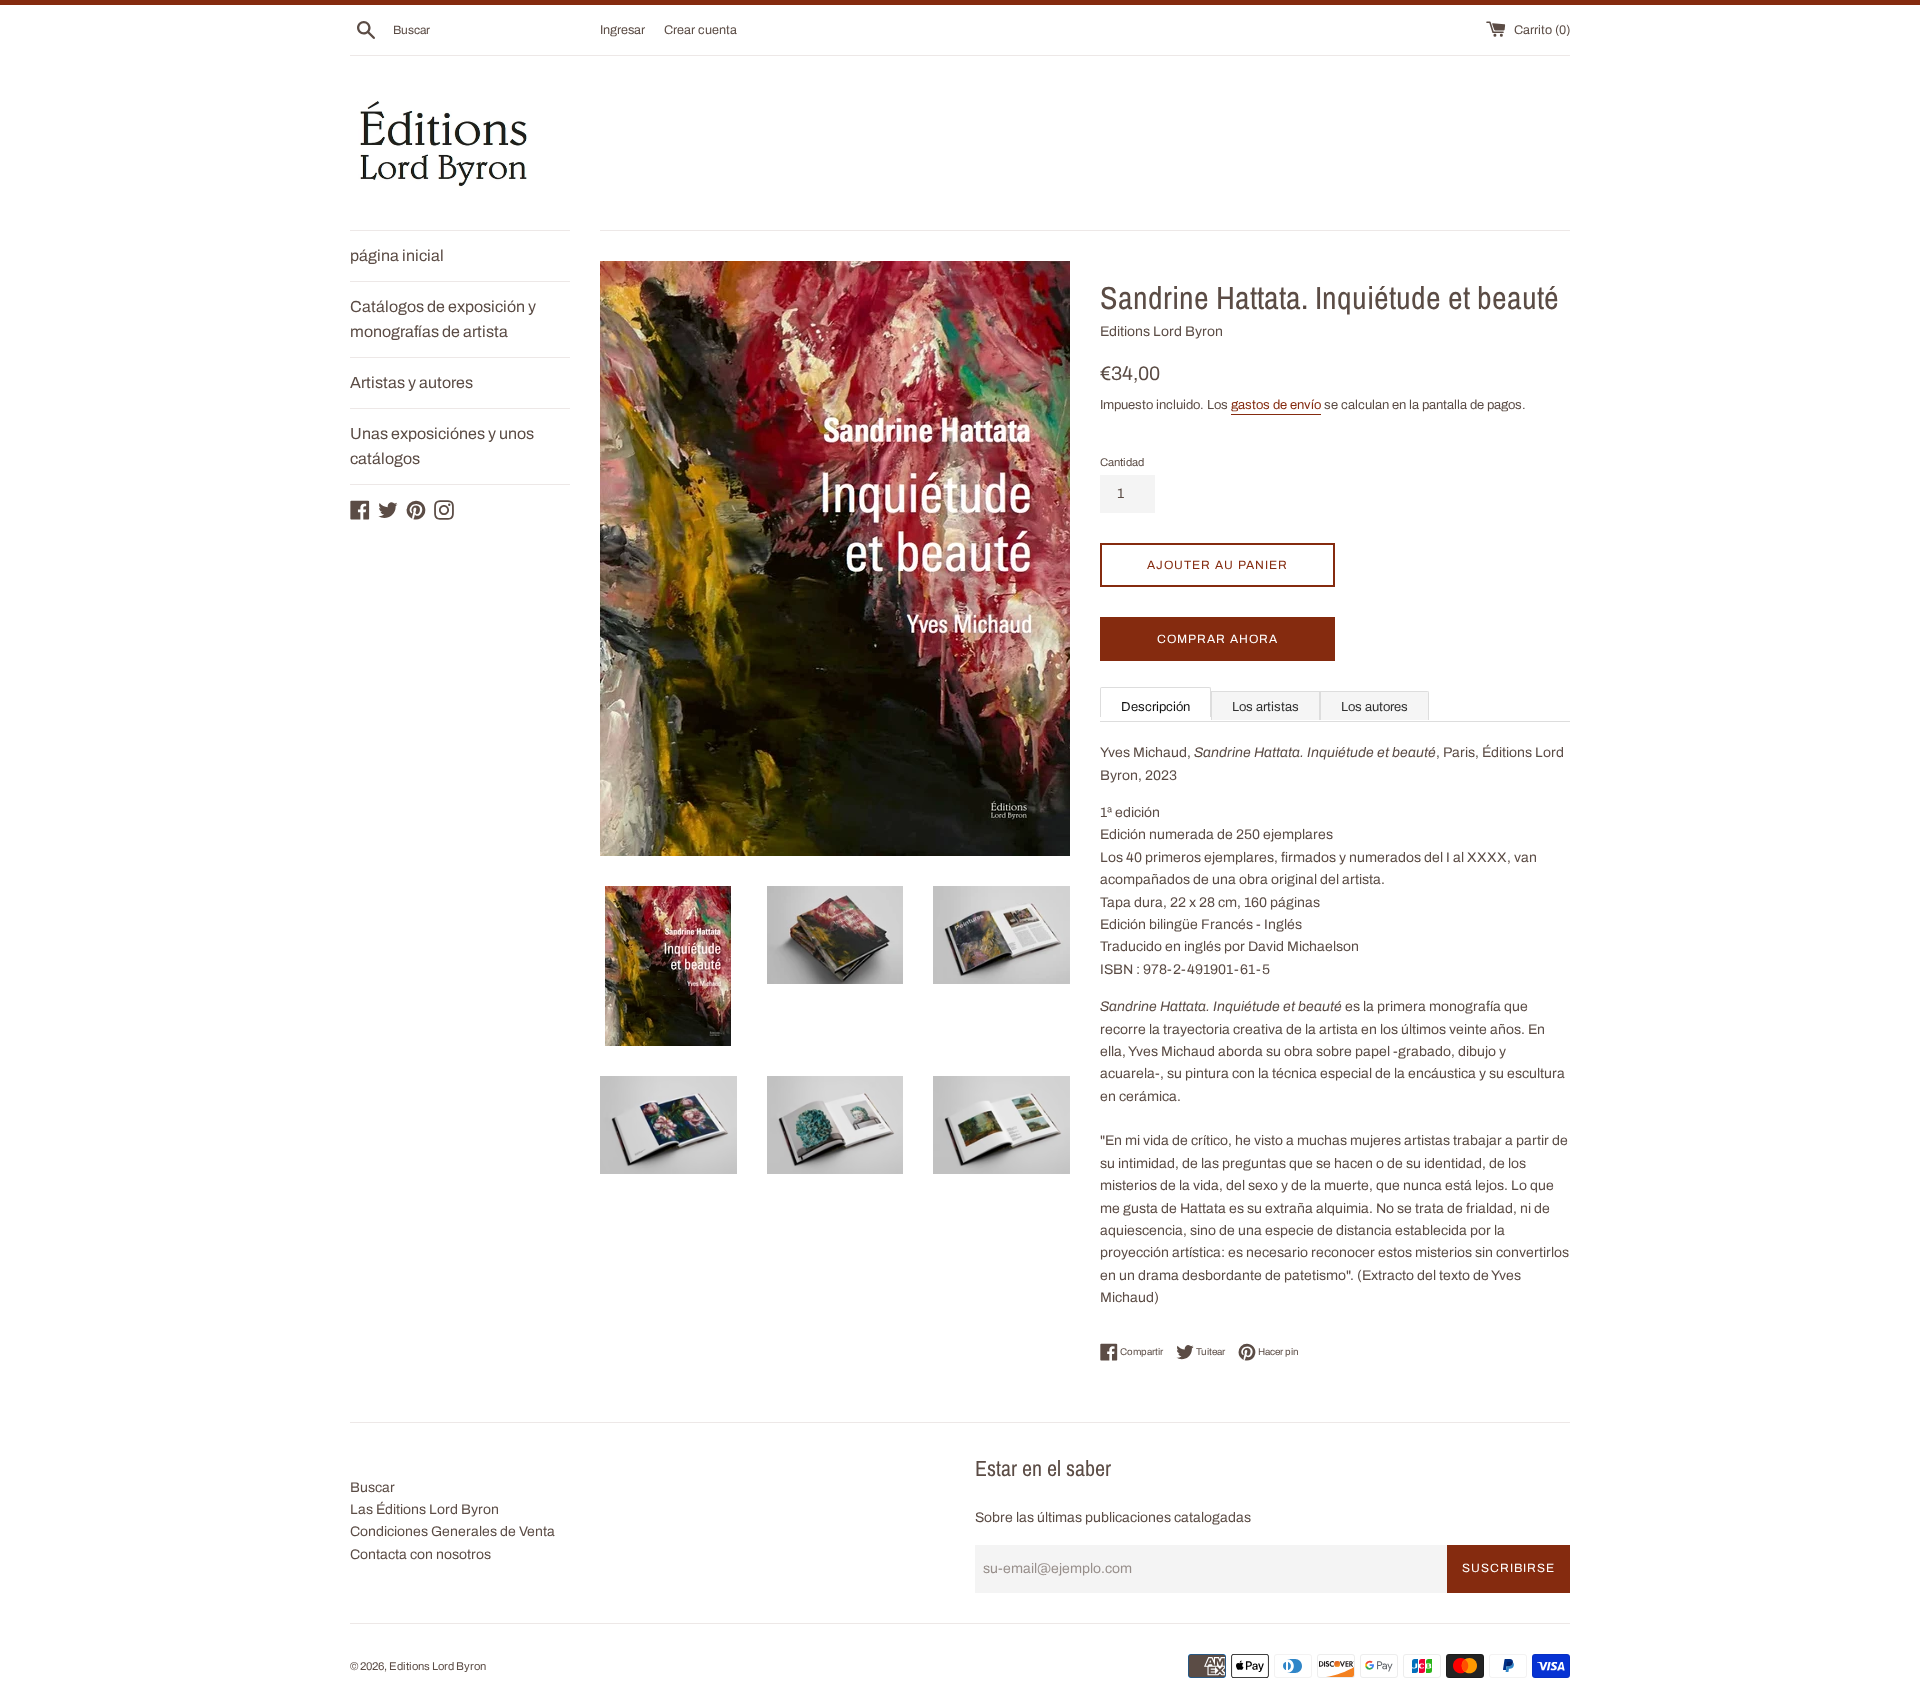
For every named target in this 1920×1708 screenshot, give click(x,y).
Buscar (372, 1487)
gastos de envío (1276, 405)
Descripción (1155, 707)
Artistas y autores (411, 382)
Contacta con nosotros (420, 1554)
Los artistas (1265, 707)
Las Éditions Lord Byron (424, 1509)
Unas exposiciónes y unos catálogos (442, 446)
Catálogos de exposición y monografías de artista (443, 319)
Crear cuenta (700, 30)
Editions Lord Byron (437, 1666)
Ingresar (622, 30)
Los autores (1374, 707)
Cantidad (1122, 462)
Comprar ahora (1217, 639)
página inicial (397, 255)
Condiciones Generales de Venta (452, 1531)
